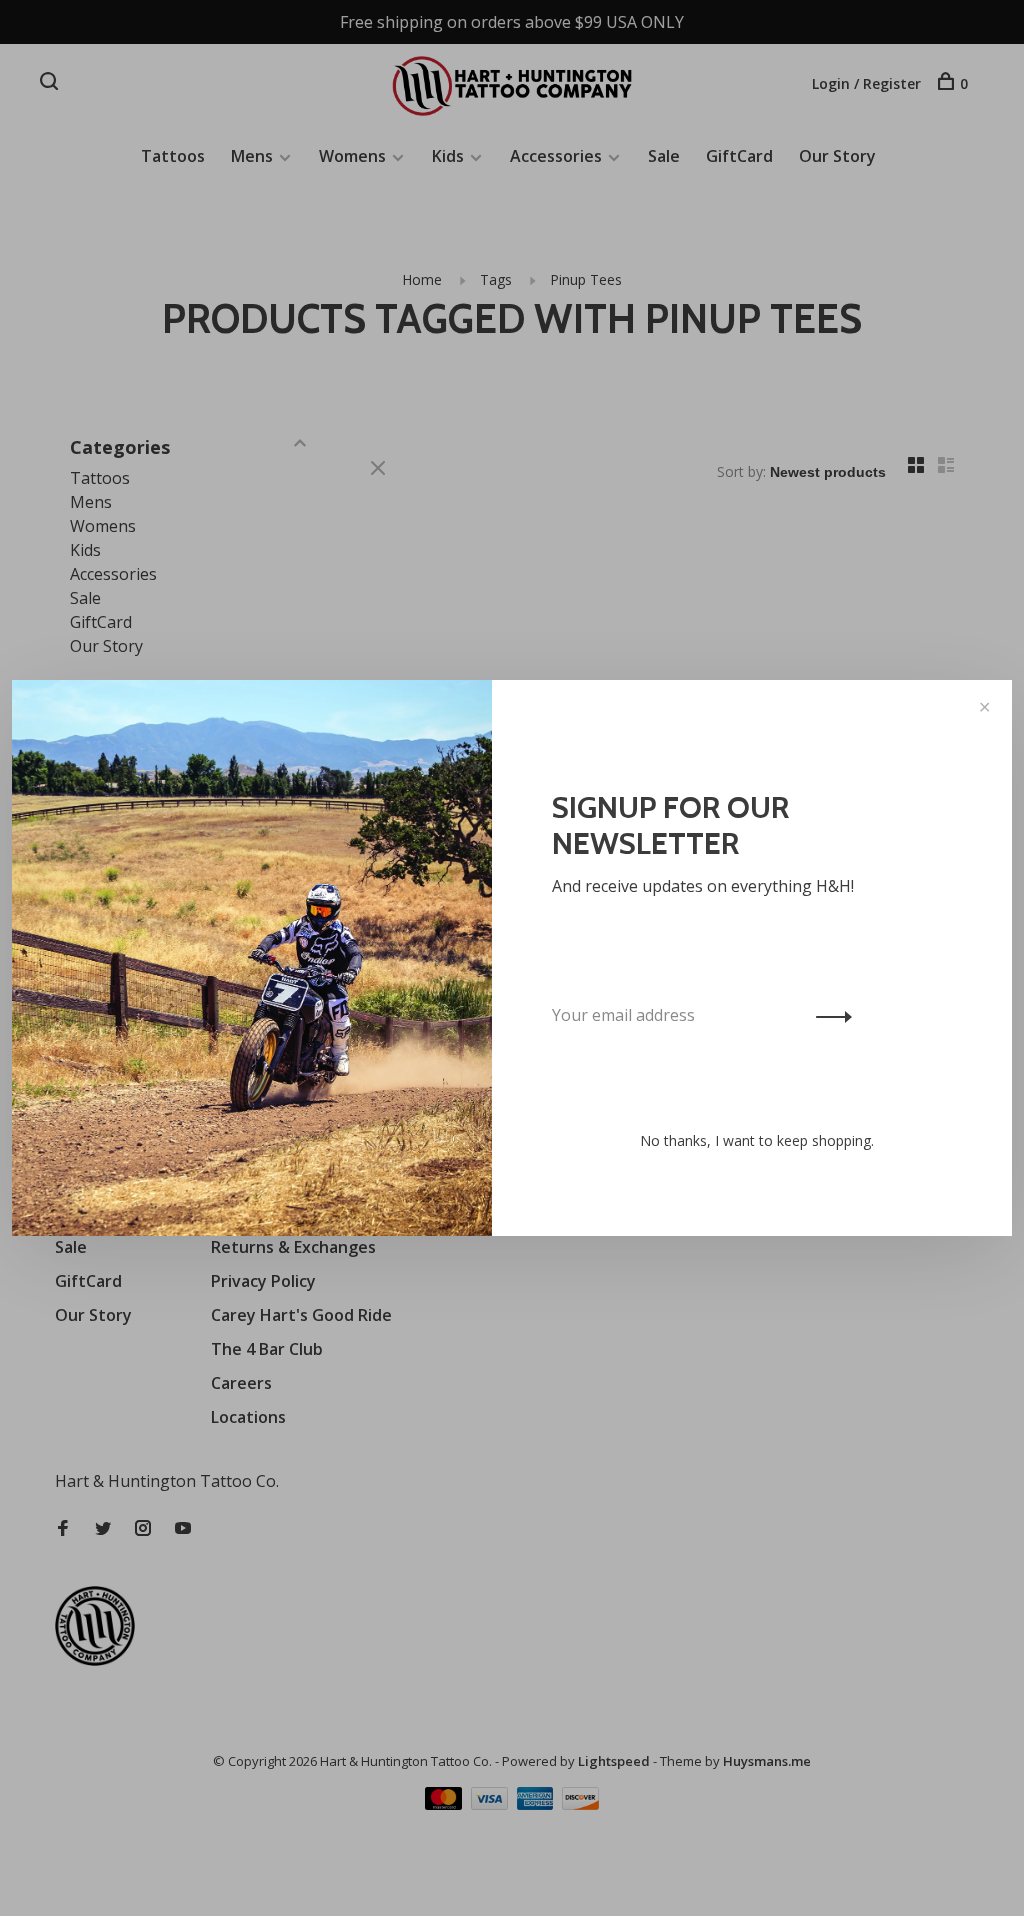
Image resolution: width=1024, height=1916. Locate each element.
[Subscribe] (828, 1015)
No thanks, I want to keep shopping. (757, 1140)
